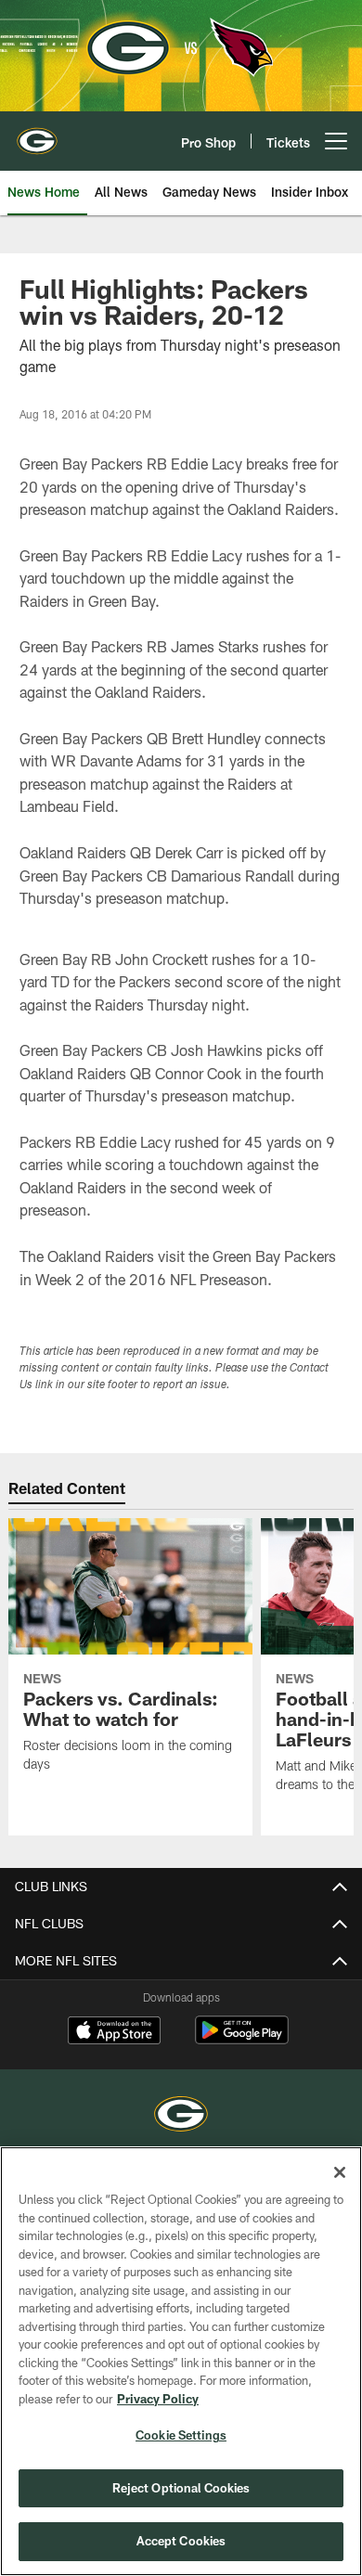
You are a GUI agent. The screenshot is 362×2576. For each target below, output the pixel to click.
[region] (181, 2361)
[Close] (340, 2172)
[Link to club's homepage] (37, 134)
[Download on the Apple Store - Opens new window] (114, 2032)
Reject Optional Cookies (181, 2488)
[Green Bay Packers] (181, 2116)
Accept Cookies (181, 2541)
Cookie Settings (181, 2435)
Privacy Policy (158, 2399)
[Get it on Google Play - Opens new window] (242, 2039)
